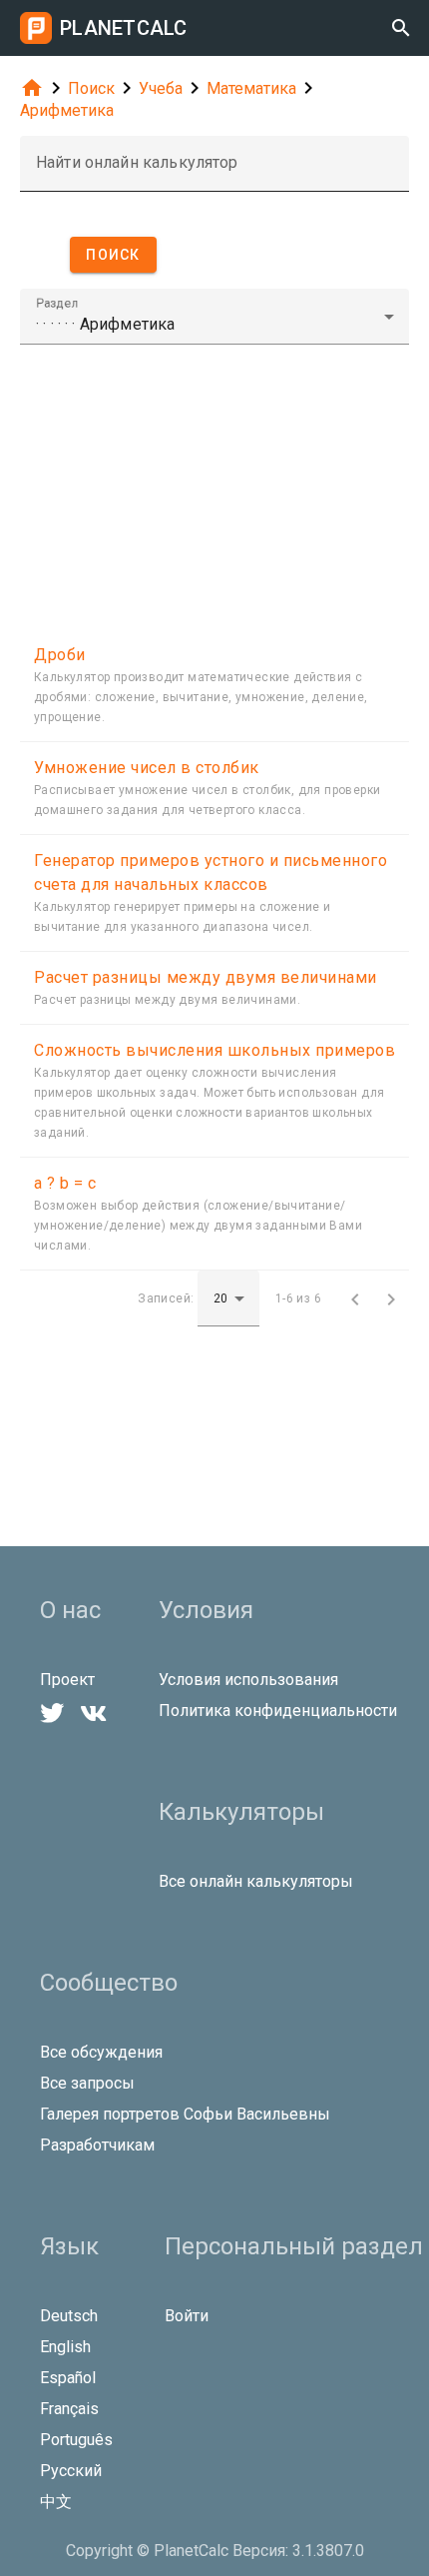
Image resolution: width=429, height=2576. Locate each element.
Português (76, 2440)
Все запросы (87, 2083)
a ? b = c (65, 1183)
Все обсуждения (101, 2052)
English (65, 2347)
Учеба (161, 88)
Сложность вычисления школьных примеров (214, 1050)
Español (68, 2378)
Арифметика (67, 110)
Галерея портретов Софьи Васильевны (185, 2114)
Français (69, 2409)
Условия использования (248, 1680)
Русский (71, 2471)
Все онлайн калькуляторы (256, 1881)
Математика (251, 88)
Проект (67, 1680)
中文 (56, 2502)
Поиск (91, 88)
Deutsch (69, 2316)
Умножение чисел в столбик (147, 768)
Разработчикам (97, 2145)
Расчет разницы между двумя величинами (206, 977)
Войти (187, 2316)
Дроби (60, 655)
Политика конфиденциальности (278, 1711)
